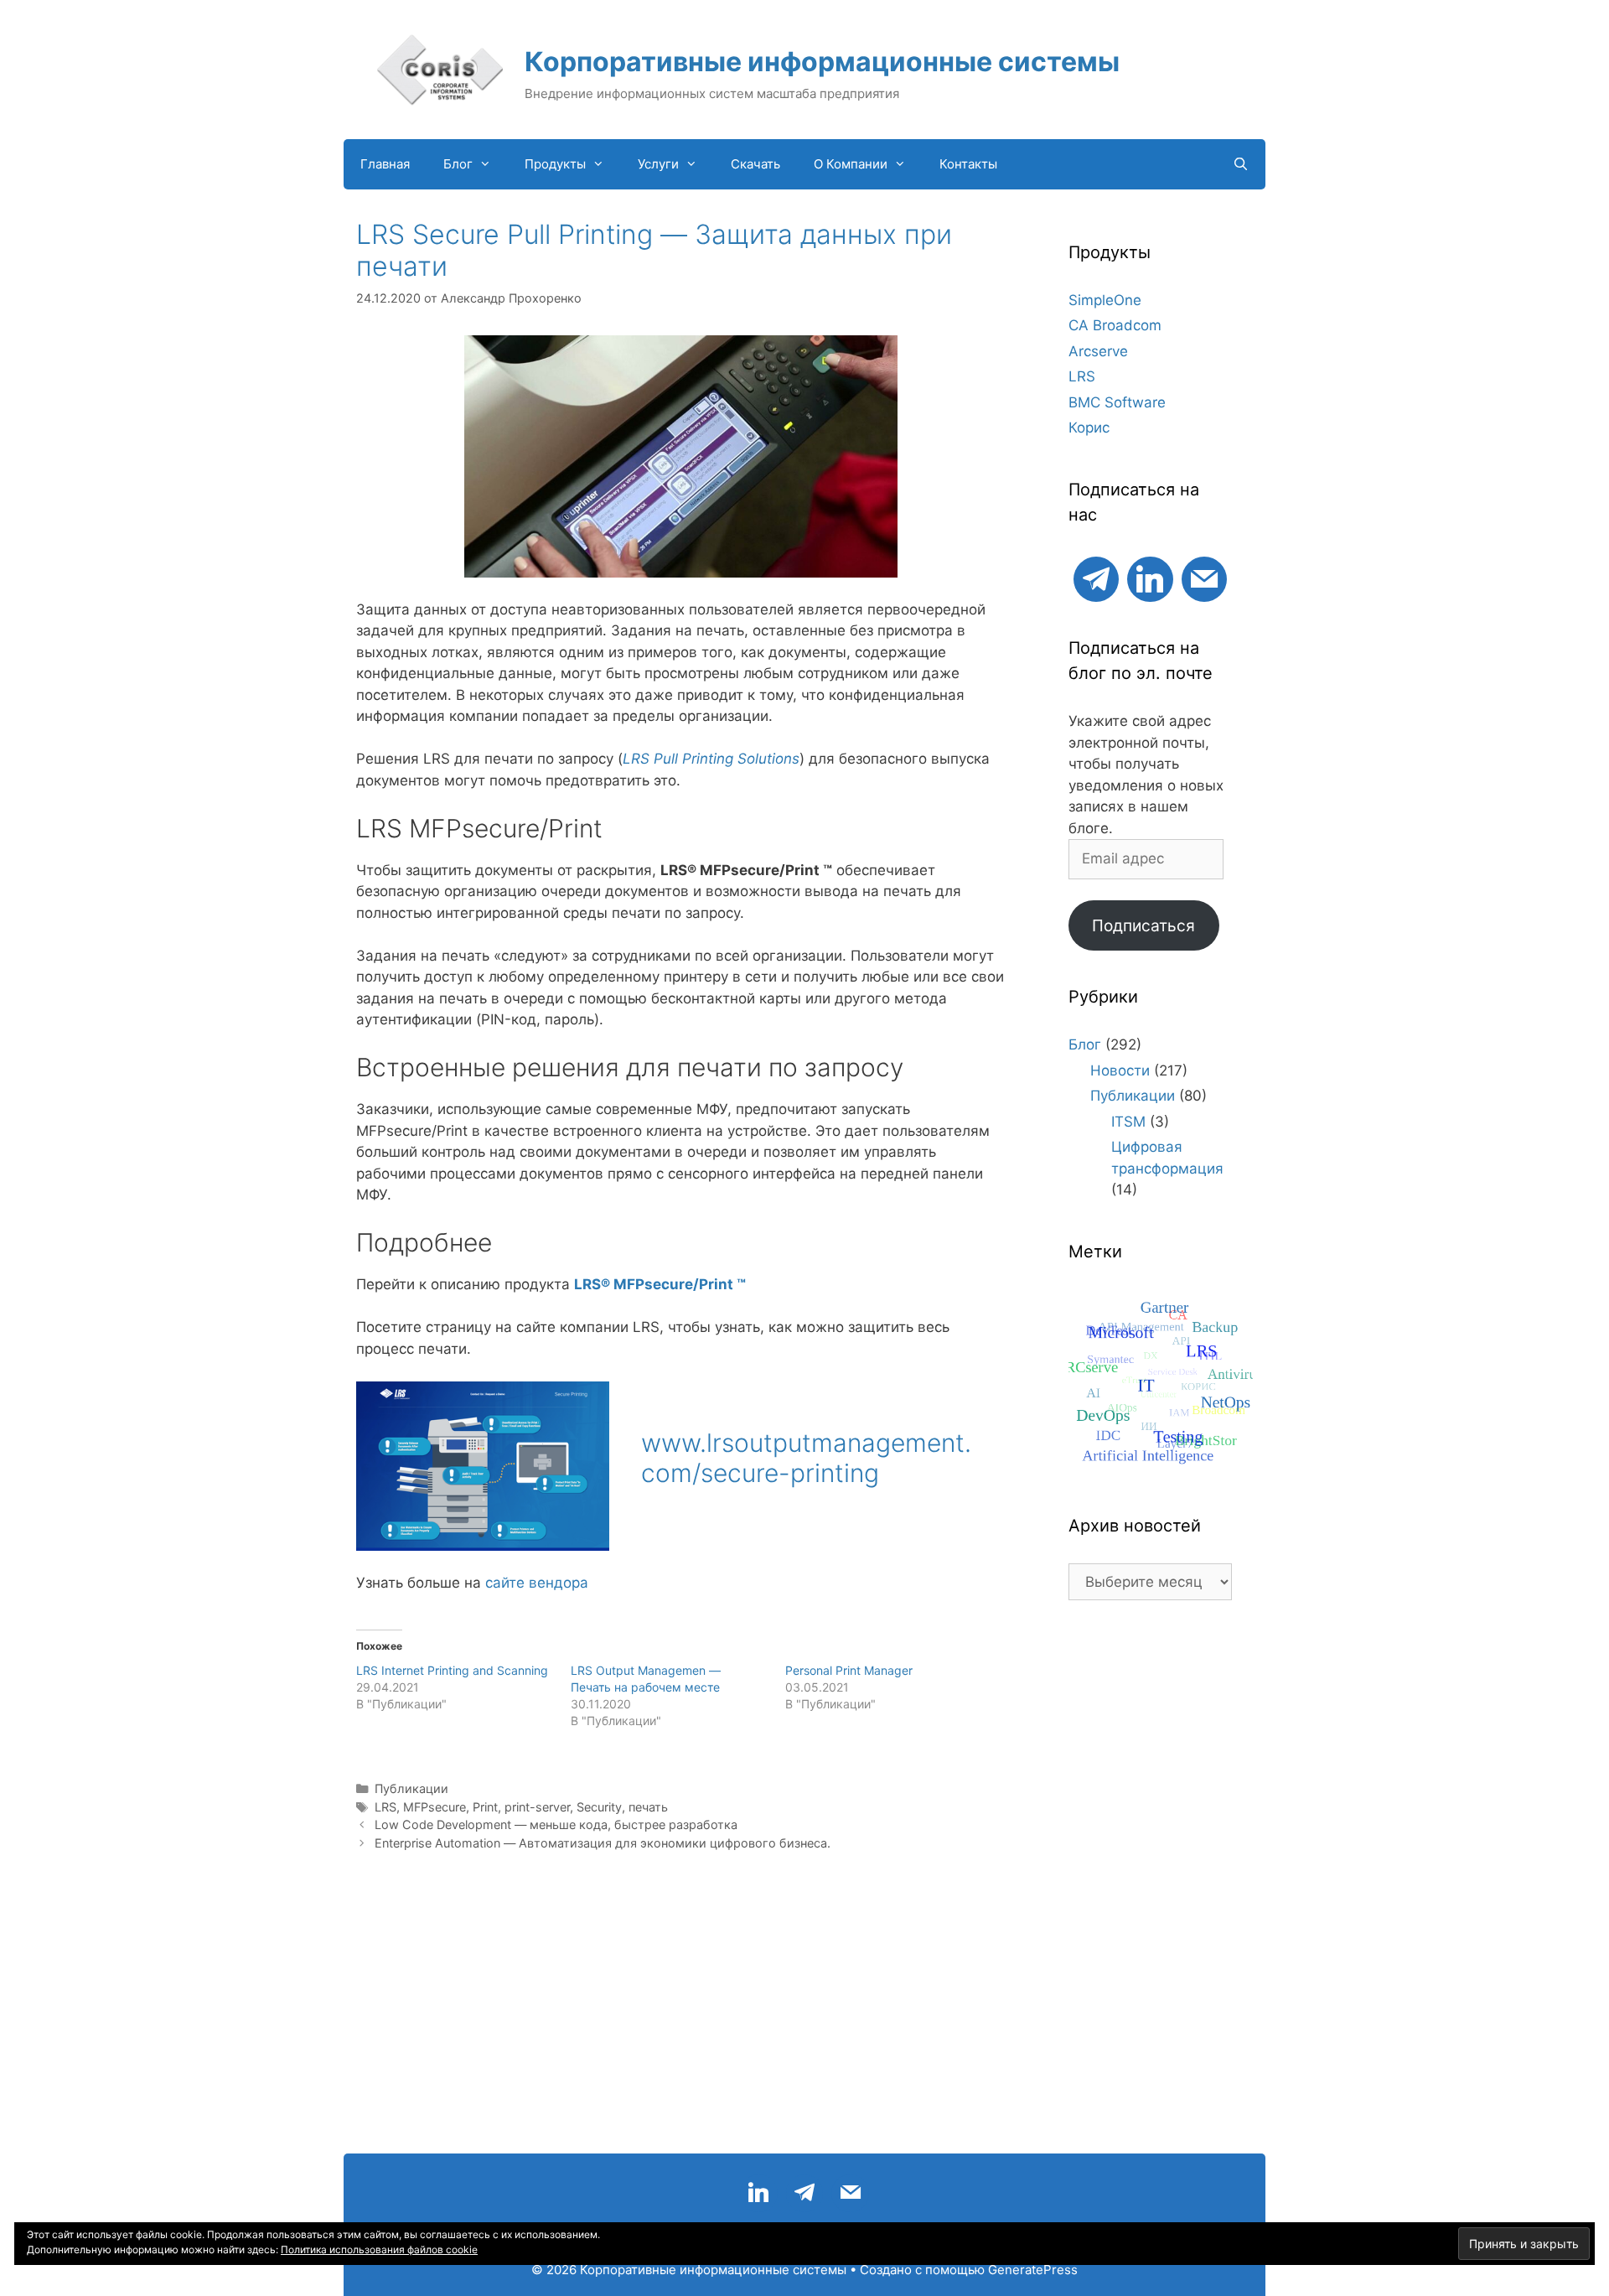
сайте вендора (537, 1583)
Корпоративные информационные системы (822, 62)
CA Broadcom (1115, 325)
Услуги (658, 164)
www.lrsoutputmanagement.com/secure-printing (806, 1458)
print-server (537, 1807)
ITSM (1128, 1122)
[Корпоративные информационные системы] (440, 69)
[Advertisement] (1150, 1885)
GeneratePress (1033, 2270)
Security (599, 1807)
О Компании (851, 164)
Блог (458, 164)
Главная (385, 164)
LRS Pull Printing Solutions (711, 759)
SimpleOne (1105, 300)
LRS (385, 1807)
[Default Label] (1096, 577)
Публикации (411, 1788)
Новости (1120, 1070)
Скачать (755, 164)
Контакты (968, 164)
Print (485, 1807)
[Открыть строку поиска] (1241, 164)
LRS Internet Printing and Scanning (452, 1670)
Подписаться (1143, 925)
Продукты (555, 164)
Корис (1089, 428)
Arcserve (1098, 351)
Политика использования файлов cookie (379, 2249)
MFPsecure (435, 1807)
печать (648, 1807)
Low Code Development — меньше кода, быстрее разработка (556, 1824)
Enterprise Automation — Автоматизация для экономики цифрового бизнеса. (603, 1843)
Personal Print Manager (849, 1670)
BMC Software (1117, 402)
